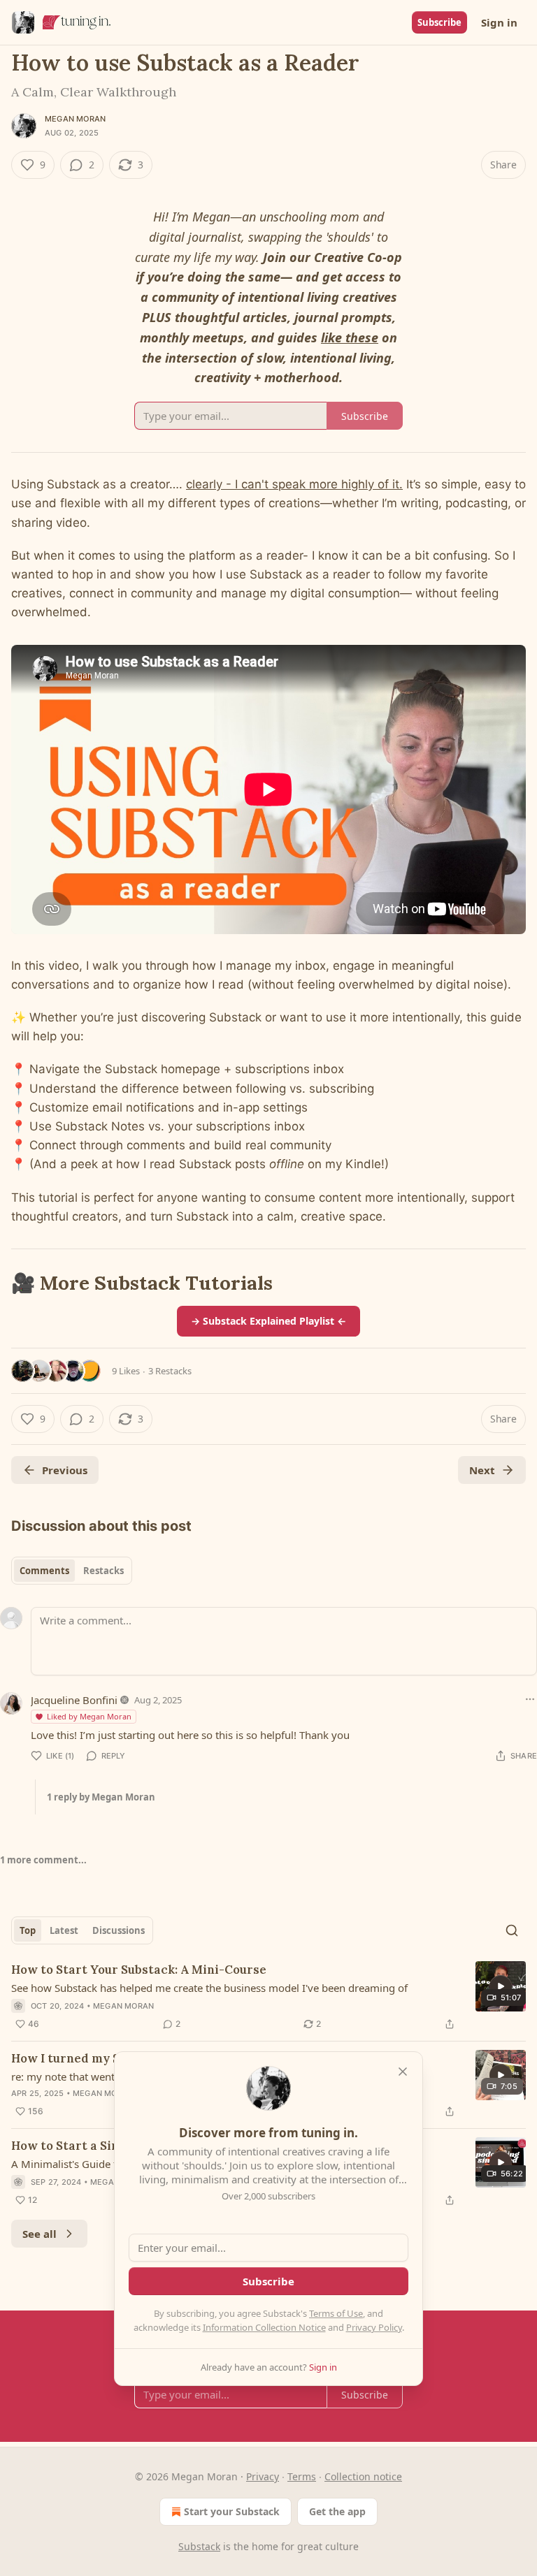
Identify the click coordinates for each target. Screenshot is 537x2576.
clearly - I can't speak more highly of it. (294, 484)
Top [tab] (28, 1930)
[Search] (512, 1930)
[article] (268, 1997)
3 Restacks (170, 1371)
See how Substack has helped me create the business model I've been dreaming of (209, 1988)
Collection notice (363, 2476)
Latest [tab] (64, 1930)
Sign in (499, 22)
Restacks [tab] (103, 1571)
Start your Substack (232, 2511)
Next (482, 1470)
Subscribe (439, 22)
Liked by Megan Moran (89, 1716)
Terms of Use (336, 2313)
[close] (403, 2072)
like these (350, 337)
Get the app (337, 2511)
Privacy (263, 2476)
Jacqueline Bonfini (74, 1700)
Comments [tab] (44, 1571)
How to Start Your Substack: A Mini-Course (139, 1970)
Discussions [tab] (119, 1930)
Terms (302, 2476)
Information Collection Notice (264, 2327)
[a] (501, 1986)
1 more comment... (43, 1860)
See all (40, 2234)
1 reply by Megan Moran (101, 1797)
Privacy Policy (374, 2327)
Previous (65, 1470)
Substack (199, 2546)
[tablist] (72, 1571)
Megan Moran (75, 119)
